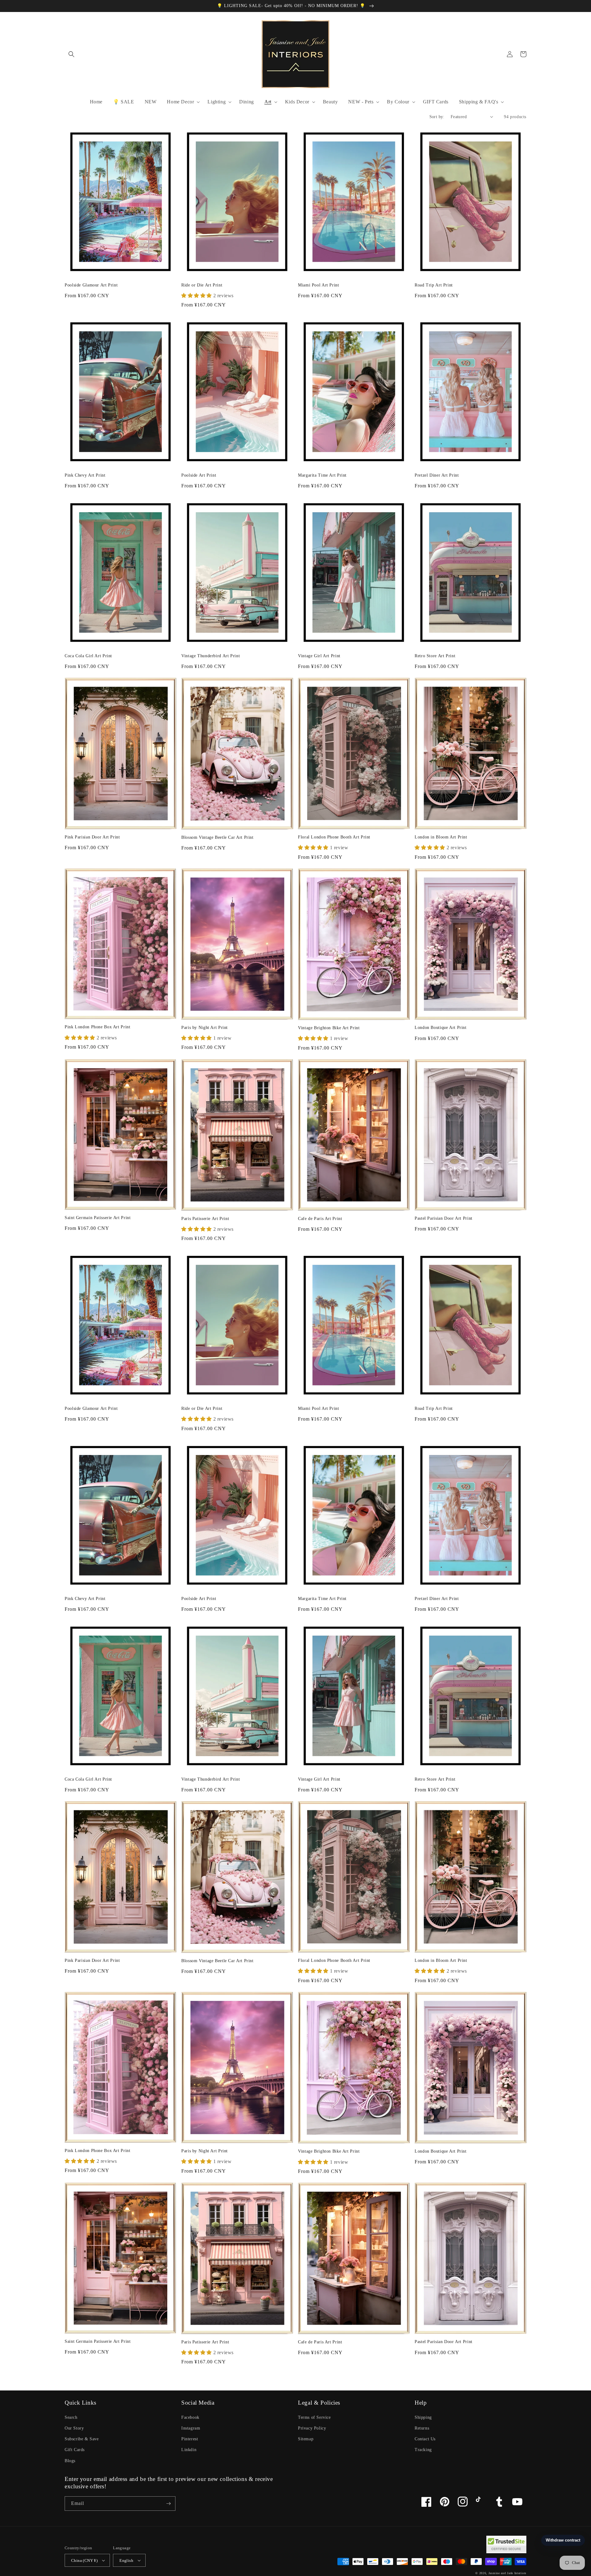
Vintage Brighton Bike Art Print (329, 1028)
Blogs (70, 2461)
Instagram (191, 2428)
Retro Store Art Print (435, 656)
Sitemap (306, 2439)
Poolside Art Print (199, 475)
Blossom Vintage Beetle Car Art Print (217, 837)
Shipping (423, 2417)
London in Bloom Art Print (441, 837)
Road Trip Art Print (434, 285)
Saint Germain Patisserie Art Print (98, 1218)
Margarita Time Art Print (322, 475)
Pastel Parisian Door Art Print (444, 1218)
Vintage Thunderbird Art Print (211, 656)
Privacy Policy (312, 2428)
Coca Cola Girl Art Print (88, 656)
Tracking (423, 2450)
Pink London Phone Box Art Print (98, 1027)
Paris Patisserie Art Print (205, 1219)
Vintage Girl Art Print (319, 656)
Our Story (74, 2428)
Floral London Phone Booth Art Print (334, 837)
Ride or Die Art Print (202, 285)
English (126, 2560)
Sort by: (437, 117)
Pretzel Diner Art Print (437, 475)
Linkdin (189, 2450)
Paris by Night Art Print (205, 1028)
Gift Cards (75, 2450)
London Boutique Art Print (441, 1028)
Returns (422, 2428)
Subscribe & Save (82, 2439)
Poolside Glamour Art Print (91, 285)
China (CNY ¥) (84, 2560)
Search (71, 2417)
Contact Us (425, 2439)
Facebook (190, 2417)
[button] (71, 54)
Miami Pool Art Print (319, 285)
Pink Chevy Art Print (85, 475)
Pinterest (190, 2439)
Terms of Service (314, 2417)
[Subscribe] (168, 2504)
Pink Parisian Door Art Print (92, 837)
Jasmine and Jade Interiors (507, 2573)
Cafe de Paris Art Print (320, 1219)
